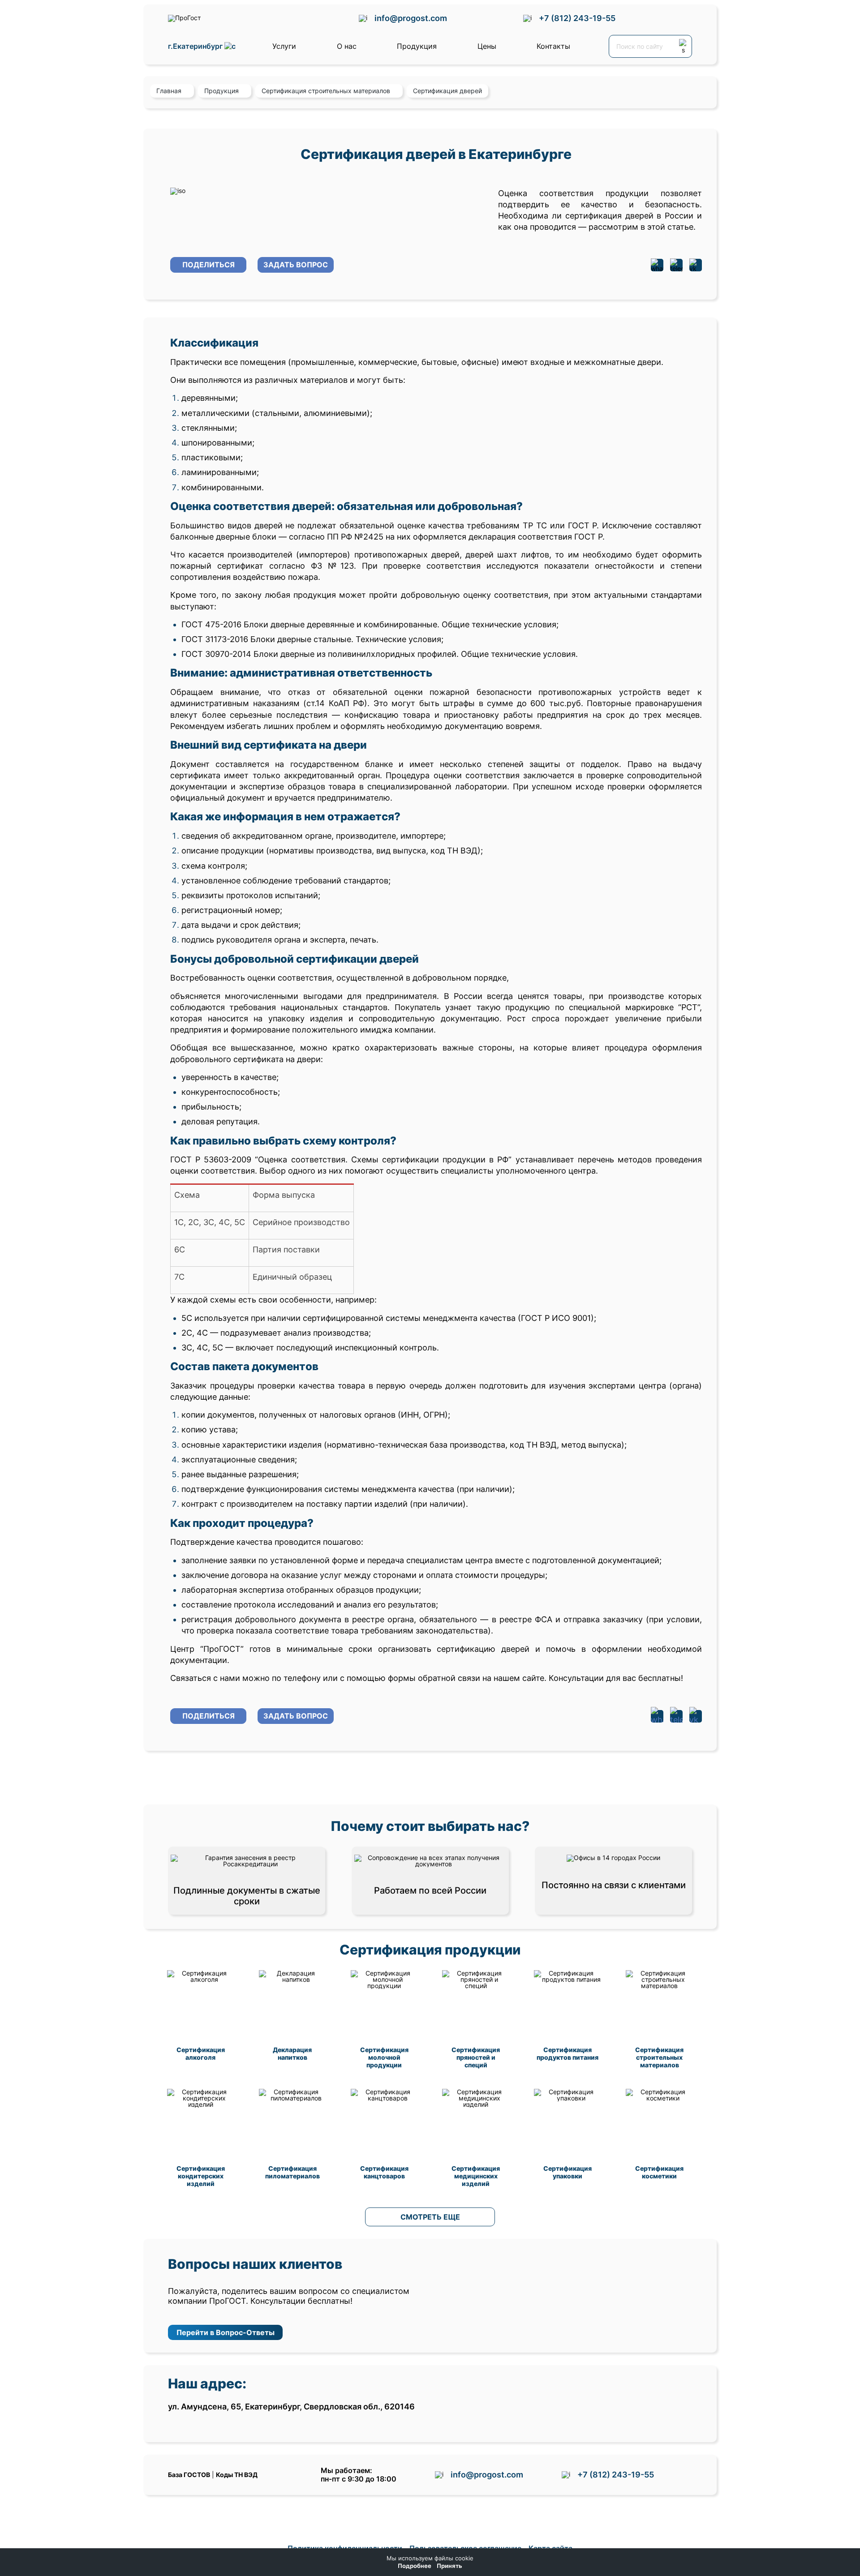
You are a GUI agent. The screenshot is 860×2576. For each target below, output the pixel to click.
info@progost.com (411, 18)
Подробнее (415, 2566)
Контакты (553, 46)
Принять (449, 2566)
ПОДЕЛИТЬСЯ (209, 265)
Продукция (417, 46)
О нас (347, 46)
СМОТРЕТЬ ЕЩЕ (430, 2217)
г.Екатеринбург (196, 46)
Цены (487, 46)
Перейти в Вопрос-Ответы (226, 2332)
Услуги (284, 46)
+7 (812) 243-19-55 (577, 18)
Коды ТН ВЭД (237, 2475)
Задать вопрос (296, 265)
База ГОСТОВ (189, 2475)
